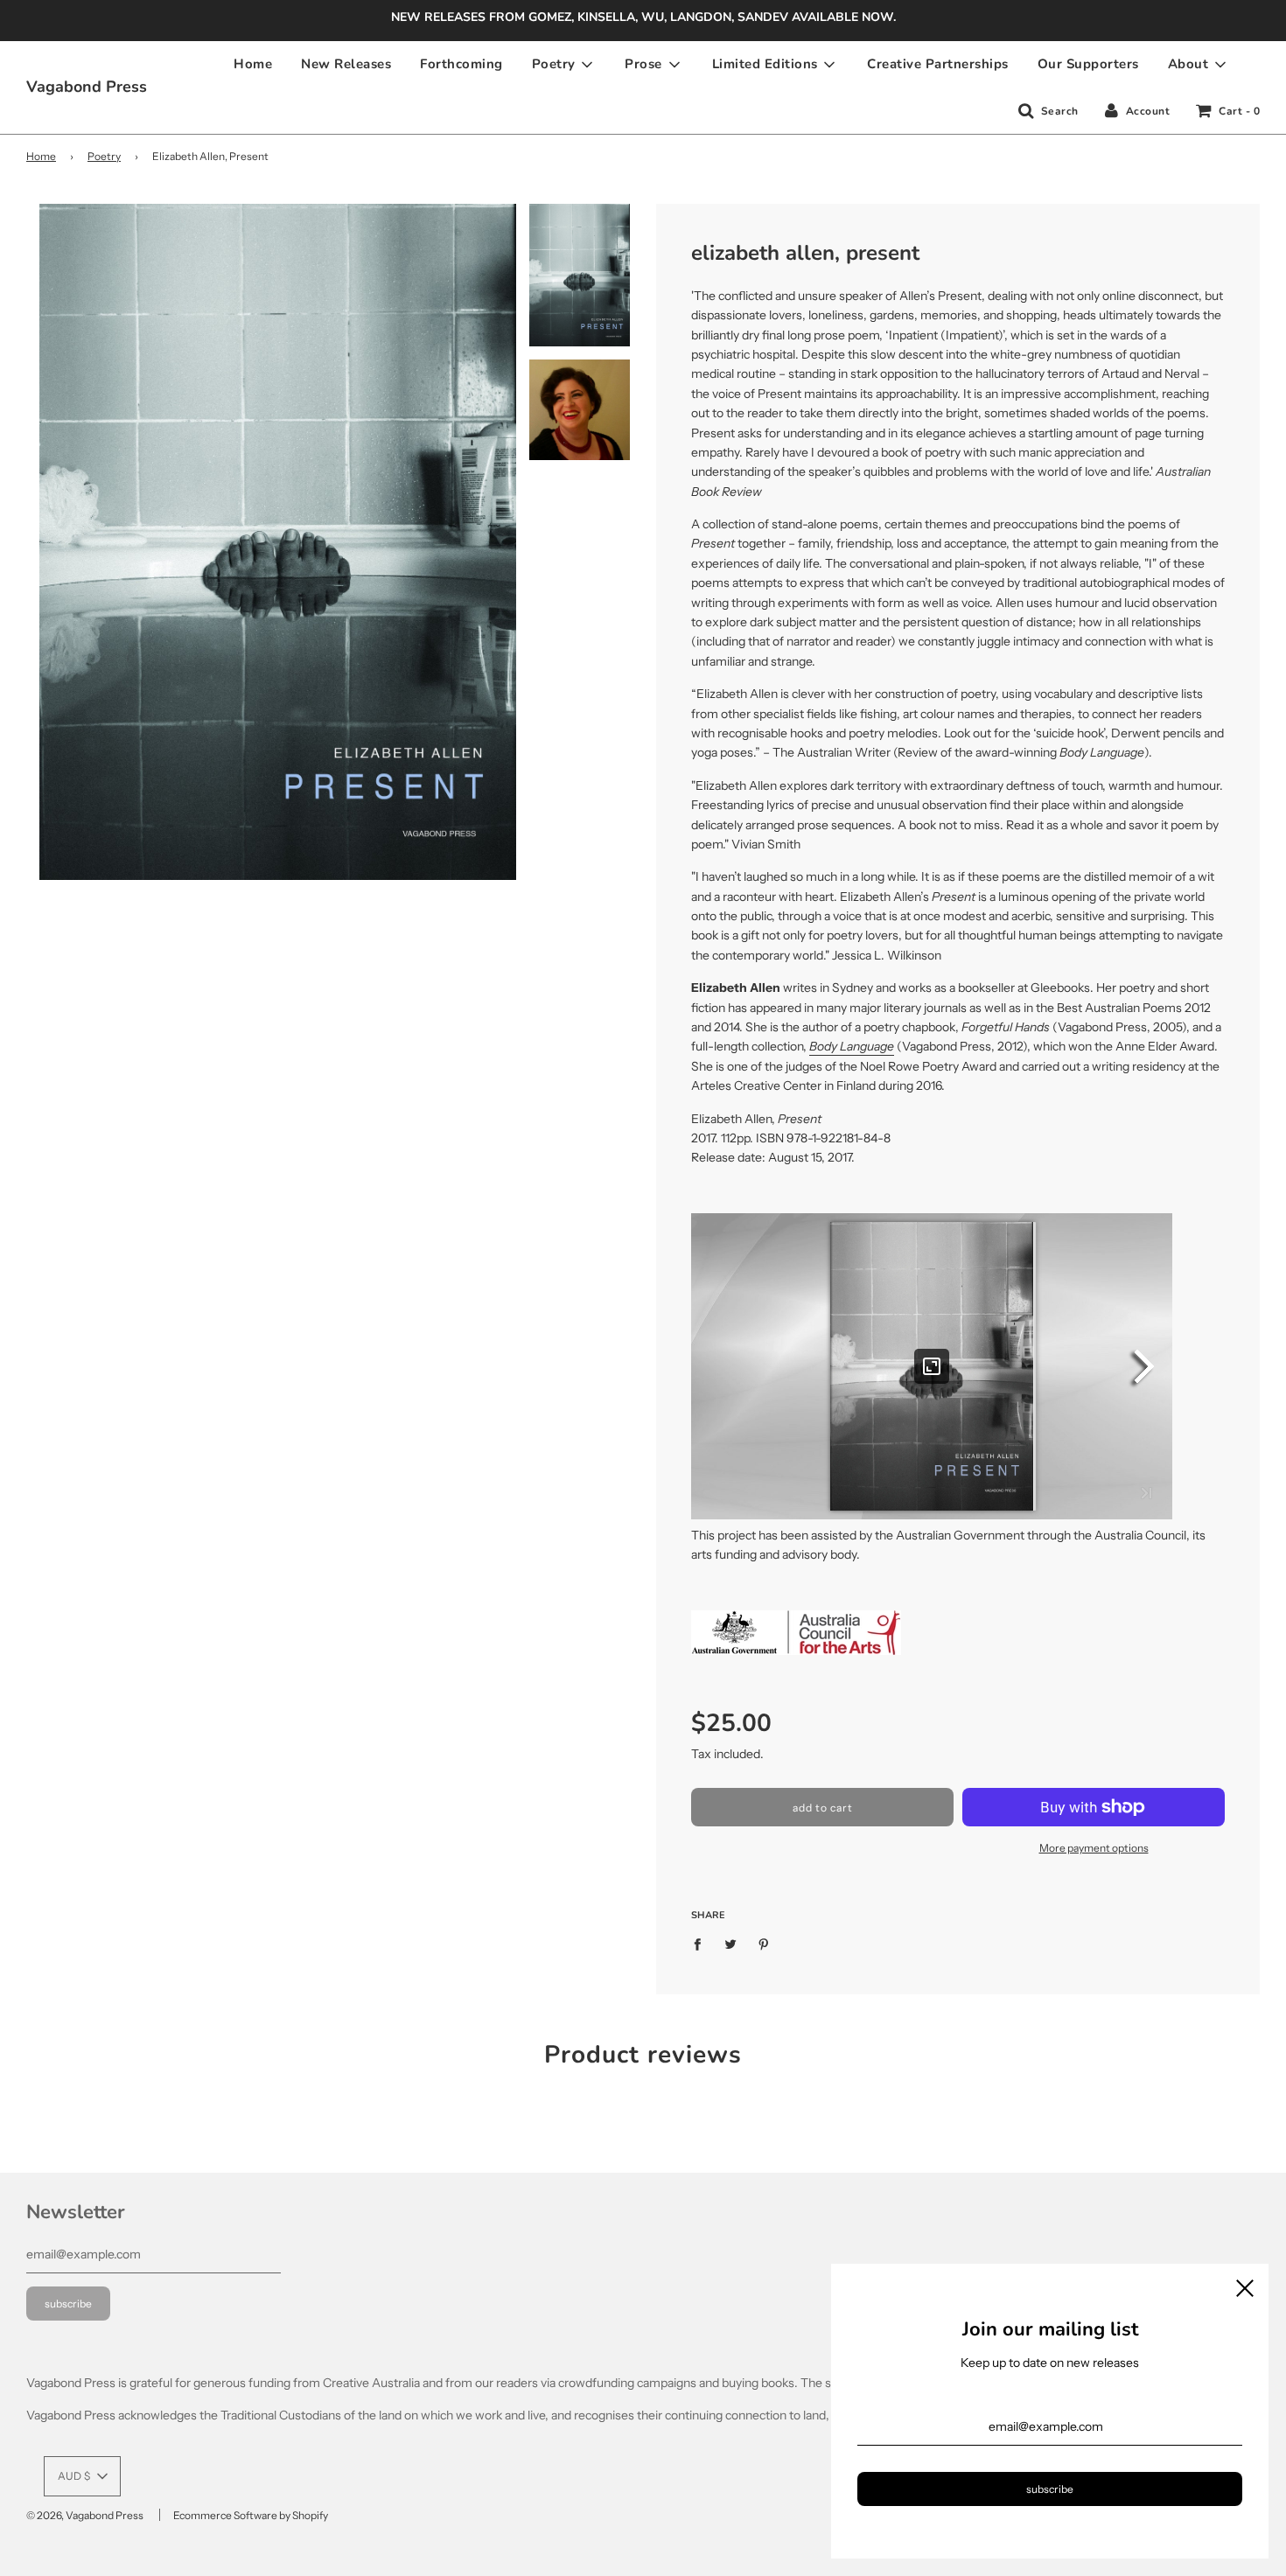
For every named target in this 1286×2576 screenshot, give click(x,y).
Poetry (104, 156)
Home (253, 64)
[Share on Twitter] (731, 1943)
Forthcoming (461, 64)
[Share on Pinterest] (764, 1943)
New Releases (346, 64)
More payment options (1094, 1848)
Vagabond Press (87, 87)
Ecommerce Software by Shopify (251, 2515)
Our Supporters (1088, 64)
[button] (82, 2476)
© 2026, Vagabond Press (85, 2515)
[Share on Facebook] (702, 1943)
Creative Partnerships (938, 64)
